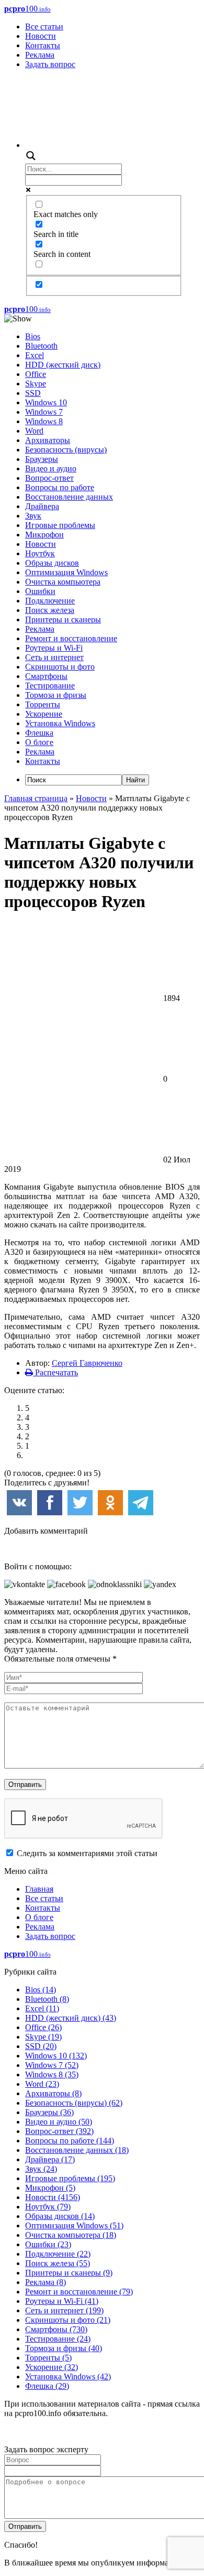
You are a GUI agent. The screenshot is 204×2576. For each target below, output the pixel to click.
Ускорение (44, 714)
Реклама (40, 55)
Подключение (50, 601)
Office (36, 374)
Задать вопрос (50, 64)
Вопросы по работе (60, 487)
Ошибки (40, 591)
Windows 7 (44, 412)
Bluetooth (41, 346)
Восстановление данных (69, 497)
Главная (39, 1889)
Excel (35, 355)
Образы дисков (52, 563)
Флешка (39, 733)
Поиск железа (50, 610)
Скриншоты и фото (60, 667)
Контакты (43, 45)
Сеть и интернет (54, 657)
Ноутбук (40, 553)
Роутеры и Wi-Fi (54, 648)
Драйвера (42, 506)
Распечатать (55, 1372)
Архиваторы (48, 440)
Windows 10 (46, 402)
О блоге (39, 742)
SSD (33, 393)
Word (34, 431)
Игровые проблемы (60, 525)
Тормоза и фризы (56, 695)
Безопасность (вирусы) (66, 450)
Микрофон (44, 535)
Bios (33, 336)
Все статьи (44, 26)
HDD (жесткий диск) (63, 365)
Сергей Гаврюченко (87, 1363)
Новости (41, 36)
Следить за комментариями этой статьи (87, 1853)
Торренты (43, 704)
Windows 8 (44, 421)
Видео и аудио (51, 468)
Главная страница (36, 798)
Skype (36, 384)
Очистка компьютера (63, 582)
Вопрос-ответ (49, 478)
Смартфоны (46, 676)
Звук (33, 516)
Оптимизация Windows (66, 572)
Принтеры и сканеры (63, 619)
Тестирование (50, 686)
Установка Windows (60, 723)
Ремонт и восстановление (71, 638)
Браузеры (42, 459)
